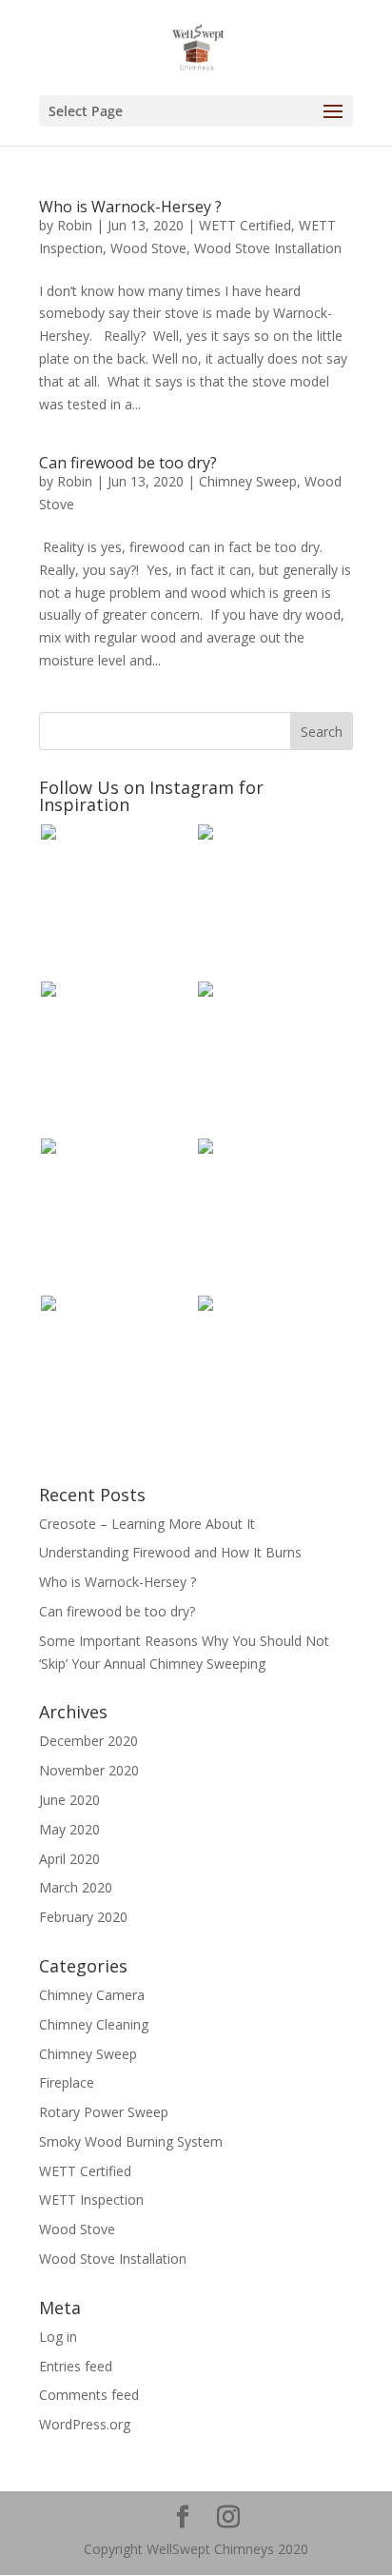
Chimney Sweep (248, 481)
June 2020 (69, 1800)
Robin (75, 225)
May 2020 (69, 1829)
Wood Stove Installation (268, 248)
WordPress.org (85, 2424)
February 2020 (83, 1917)
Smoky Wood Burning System (131, 2141)
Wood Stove (148, 248)
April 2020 (69, 1859)
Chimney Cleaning (94, 2024)
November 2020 (89, 1770)
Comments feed (89, 2395)
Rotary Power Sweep (104, 2112)
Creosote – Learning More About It (147, 1524)
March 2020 (76, 1887)
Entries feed (76, 2366)
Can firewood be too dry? (128, 463)
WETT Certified (245, 225)
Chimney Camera (92, 1995)
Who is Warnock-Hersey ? (130, 207)
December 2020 (88, 1741)
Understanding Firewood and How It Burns (170, 1552)
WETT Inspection (91, 2200)
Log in (58, 2337)
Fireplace (67, 2082)
